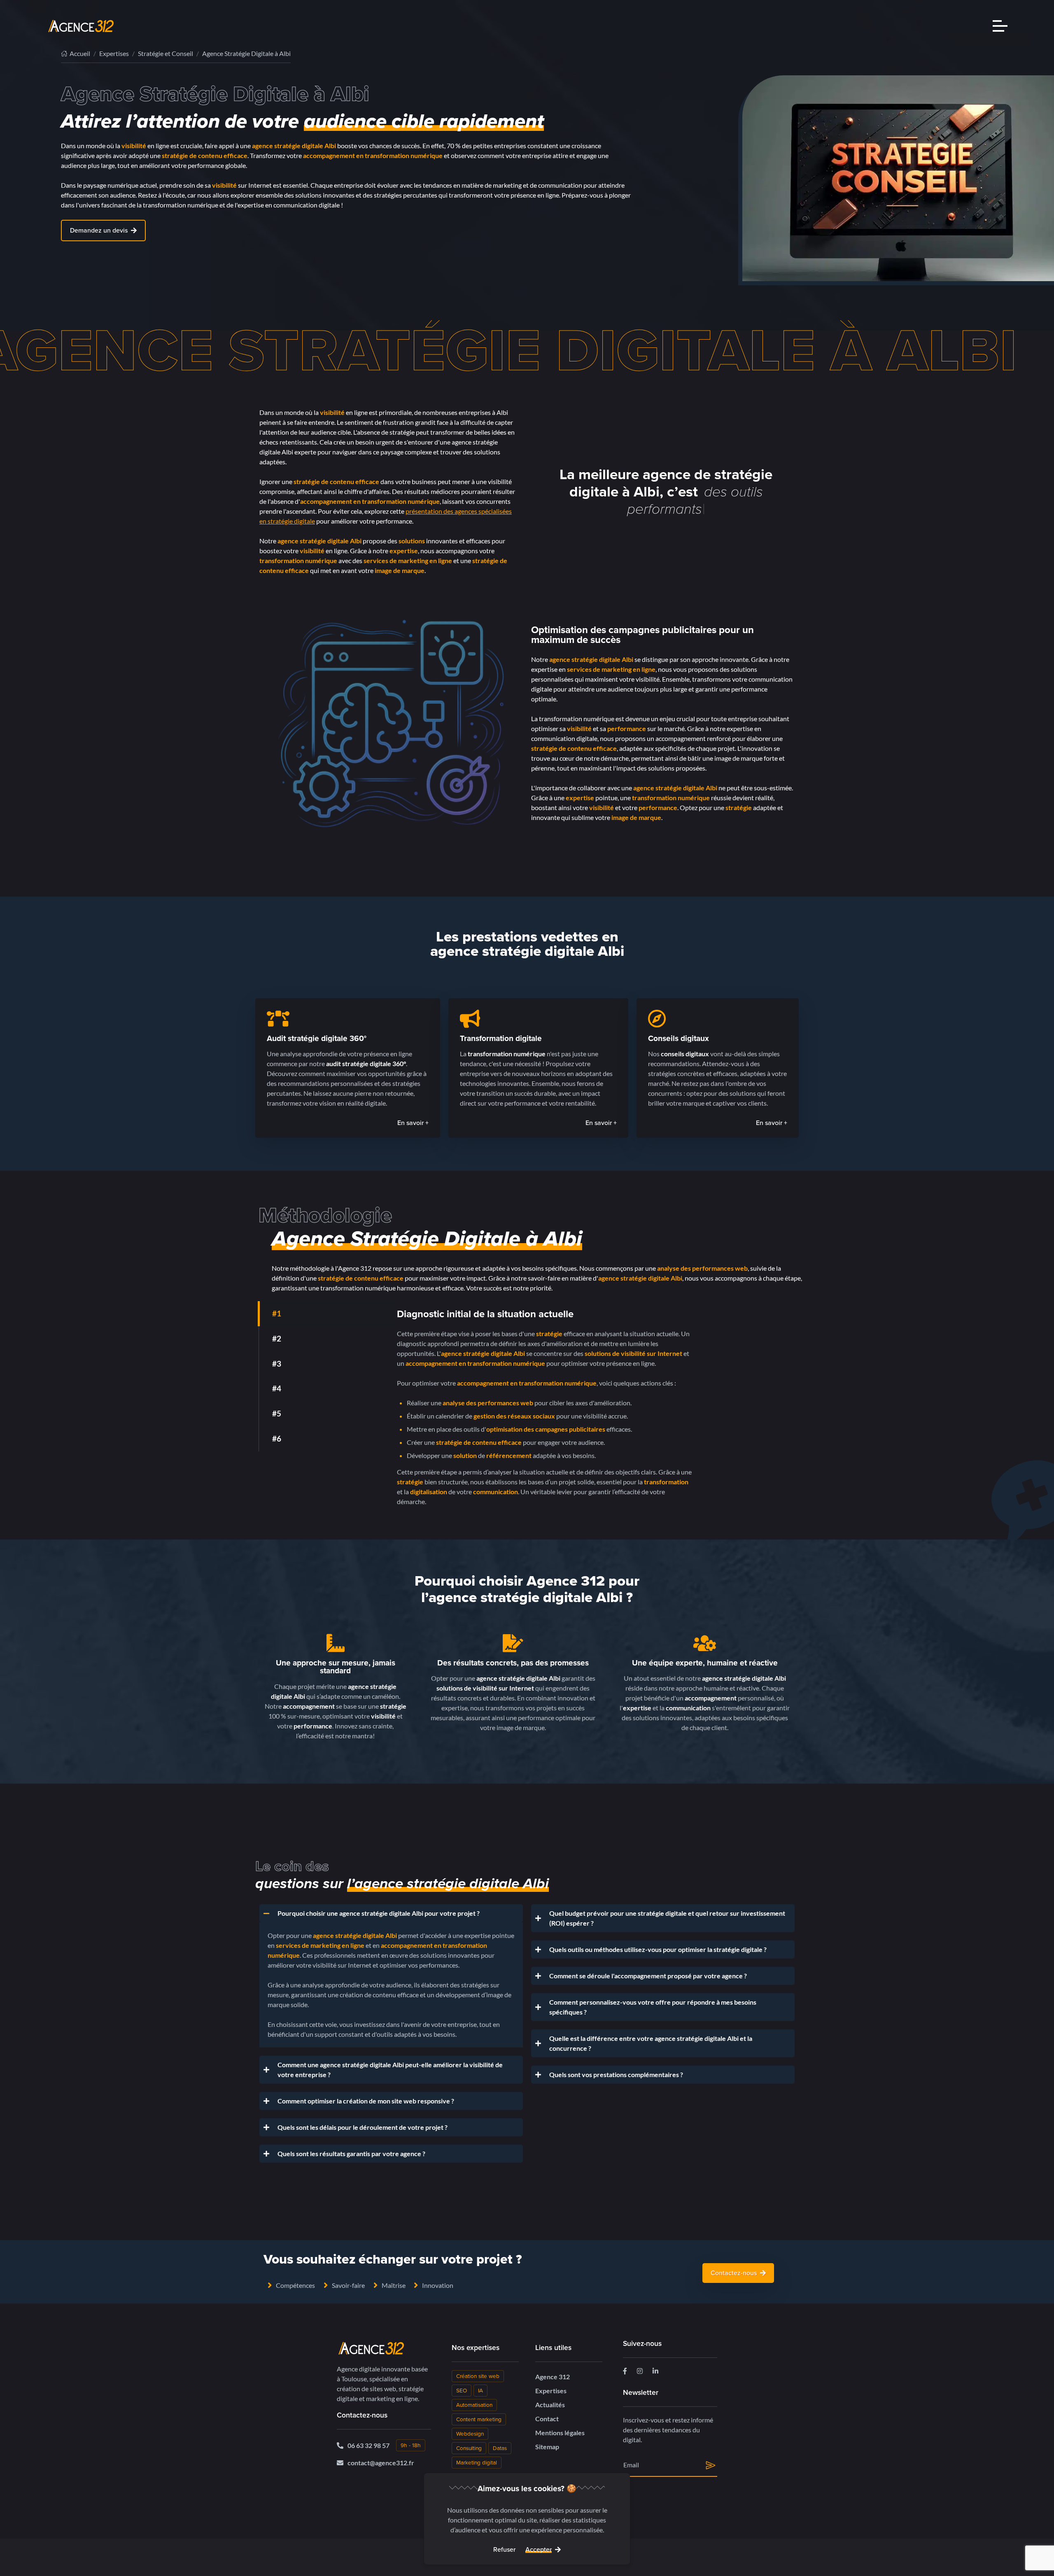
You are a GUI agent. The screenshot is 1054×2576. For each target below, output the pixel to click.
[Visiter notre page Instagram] (640, 2370)
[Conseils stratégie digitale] (718, 1068)
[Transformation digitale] (538, 1068)
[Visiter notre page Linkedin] (655, 2370)
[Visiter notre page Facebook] (625, 2370)
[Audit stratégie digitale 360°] (348, 1068)
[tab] (328, 1314)
